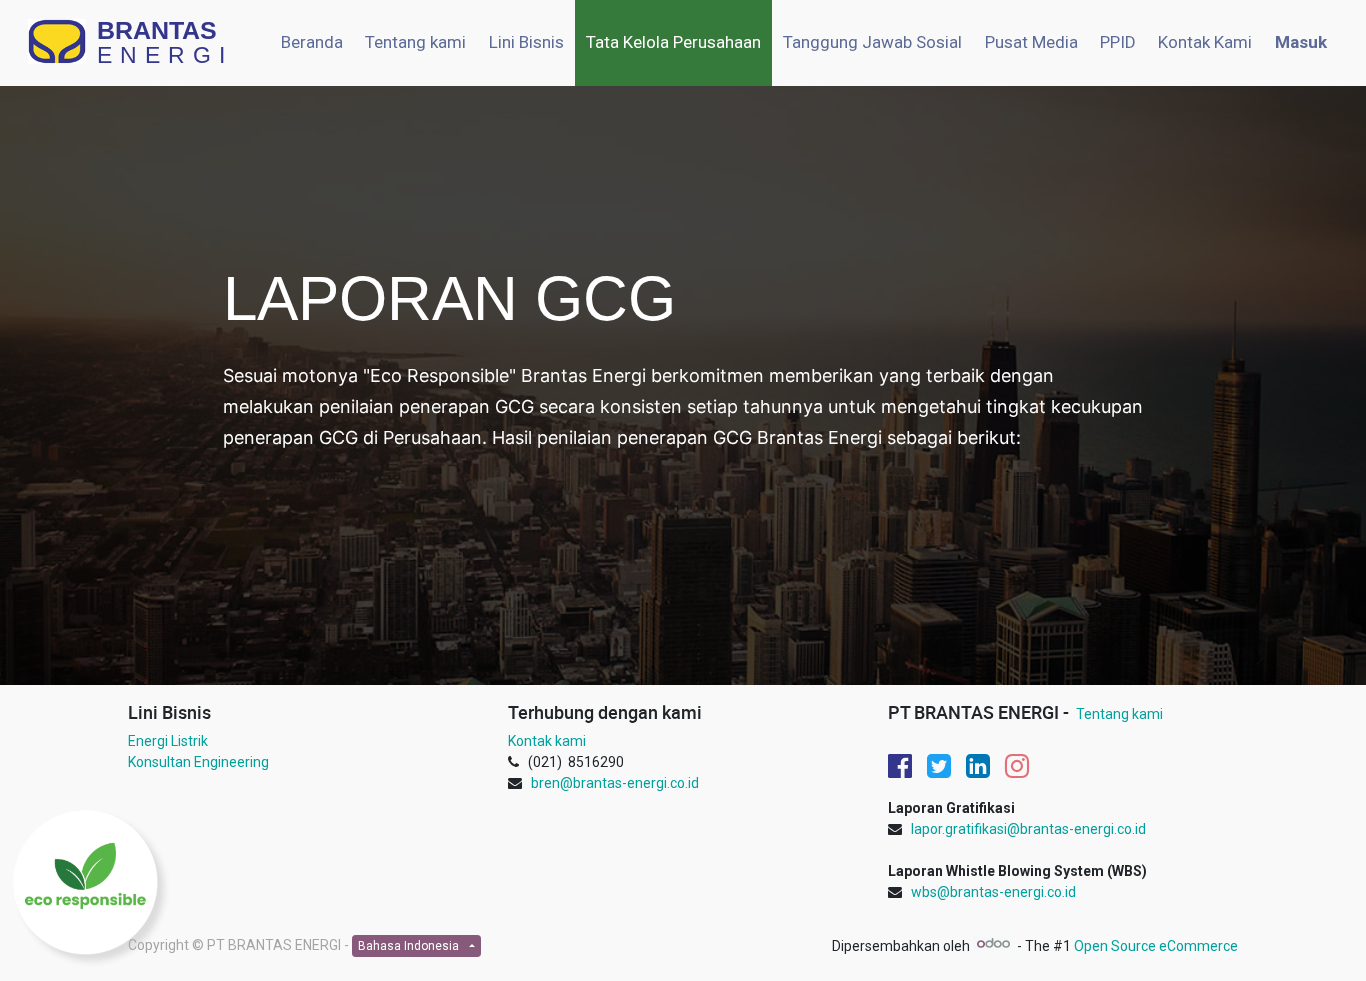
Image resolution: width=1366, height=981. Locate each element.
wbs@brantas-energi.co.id (993, 892)
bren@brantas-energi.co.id (615, 783)
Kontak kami (547, 741)
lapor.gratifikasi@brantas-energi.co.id (1028, 829)
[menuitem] (312, 43)
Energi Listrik (168, 741)
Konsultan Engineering (198, 762)
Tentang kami (1119, 714)
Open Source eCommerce (1156, 946)
